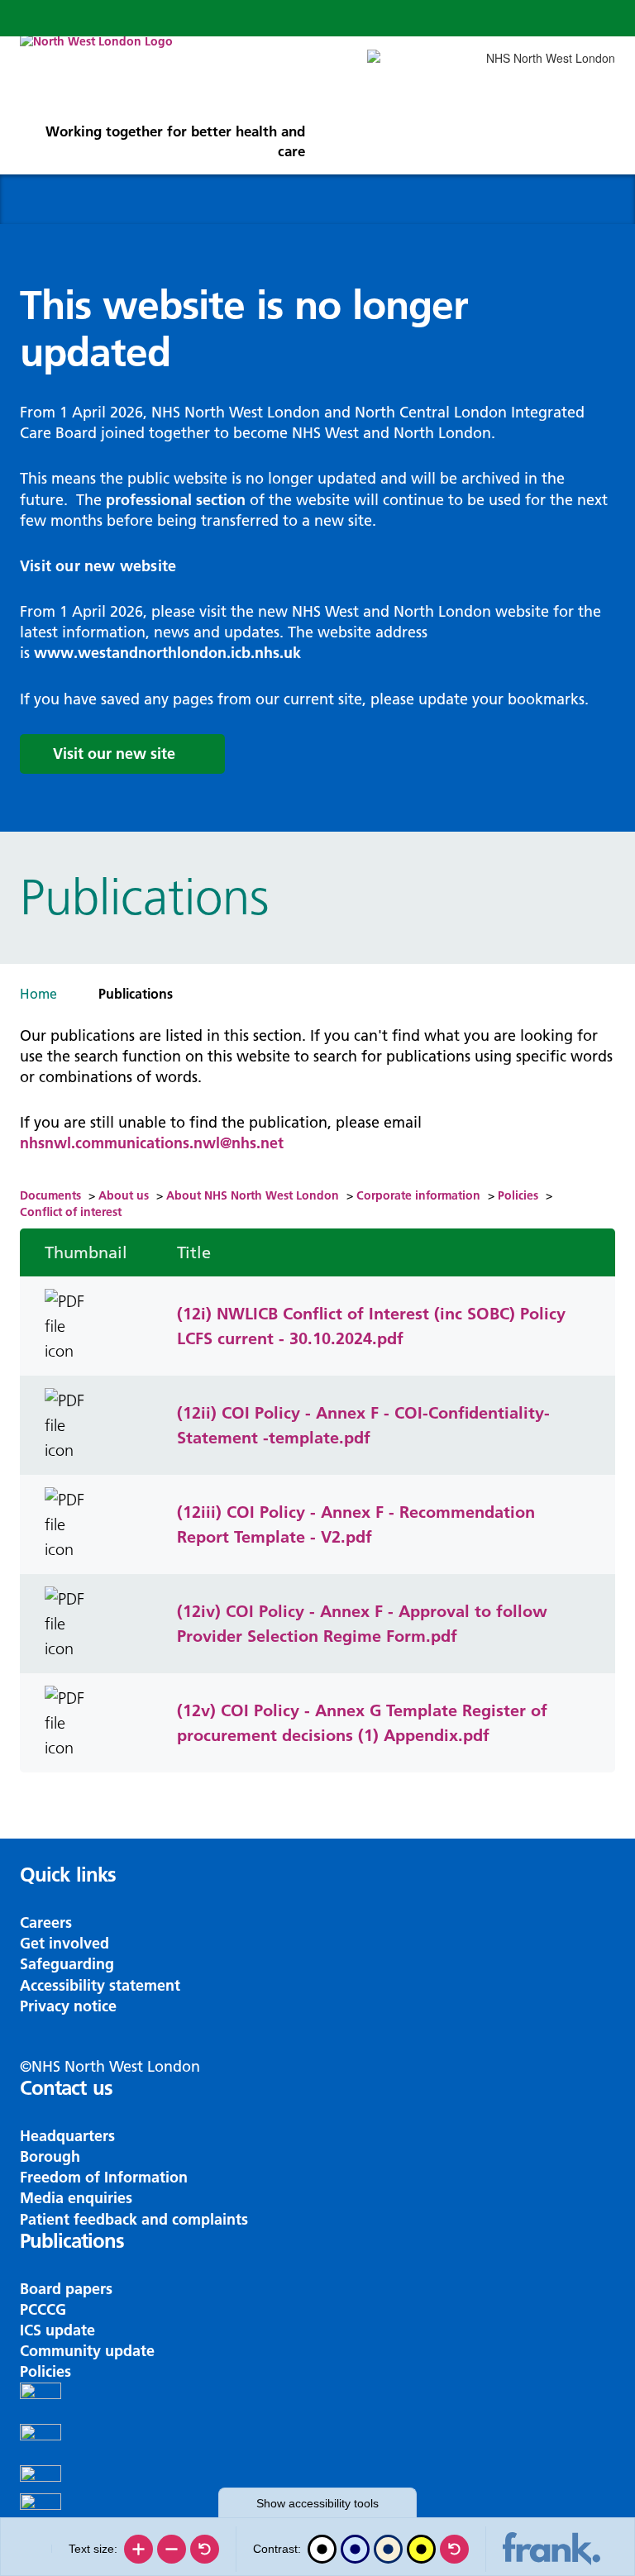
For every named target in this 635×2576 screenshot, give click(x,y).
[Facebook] (317, 2403)
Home (38, 994)
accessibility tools (317, 2503)
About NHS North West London (253, 1195)
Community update (87, 2351)
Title (194, 1252)
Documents (50, 1195)
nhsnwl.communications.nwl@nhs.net (152, 1143)
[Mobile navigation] (597, 18)
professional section (176, 500)
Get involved (64, 1943)
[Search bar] (557, 18)
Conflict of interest (71, 1212)
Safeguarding (67, 1964)
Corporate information (418, 1195)
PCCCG (43, 2309)
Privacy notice (68, 2006)
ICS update (57, 2330)
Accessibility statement (100, 1985)
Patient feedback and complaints (134, 2219)
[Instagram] (317, 2445)
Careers (46, 1922)
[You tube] (317, 2479)
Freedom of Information (104, 2177)
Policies (518, 1195)
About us (124, 1195)
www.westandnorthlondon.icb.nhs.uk (167, 653)
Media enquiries (76, 2198)
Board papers (66, 2289)
